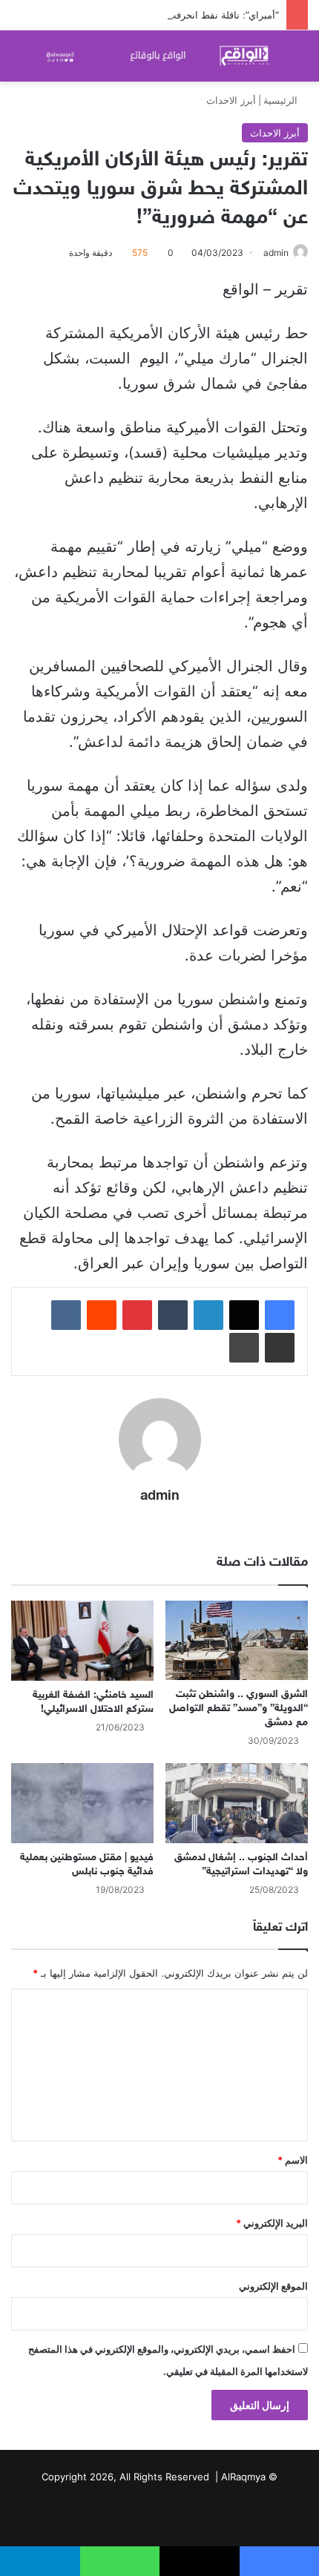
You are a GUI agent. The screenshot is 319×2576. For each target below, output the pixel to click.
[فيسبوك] (280, 1315)
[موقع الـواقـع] (159, 56)
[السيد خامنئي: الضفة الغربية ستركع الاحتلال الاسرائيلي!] (82, 1641)
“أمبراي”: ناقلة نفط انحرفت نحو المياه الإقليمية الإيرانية (167, 15)
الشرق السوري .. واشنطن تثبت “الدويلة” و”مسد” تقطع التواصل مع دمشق (239, 1709)
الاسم (293, 2160)
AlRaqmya (243, 2477)
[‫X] (244, 1315)
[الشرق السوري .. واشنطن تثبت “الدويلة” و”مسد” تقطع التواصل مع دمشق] (237, 1641)
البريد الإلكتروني (272, 2223)
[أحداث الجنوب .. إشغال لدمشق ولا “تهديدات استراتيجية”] (237, 1803)
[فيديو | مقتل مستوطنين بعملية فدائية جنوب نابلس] (82, 1803)
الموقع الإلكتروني (273, 2286)
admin (276, 253)
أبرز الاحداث (231, 100)
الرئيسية (282, 100)
